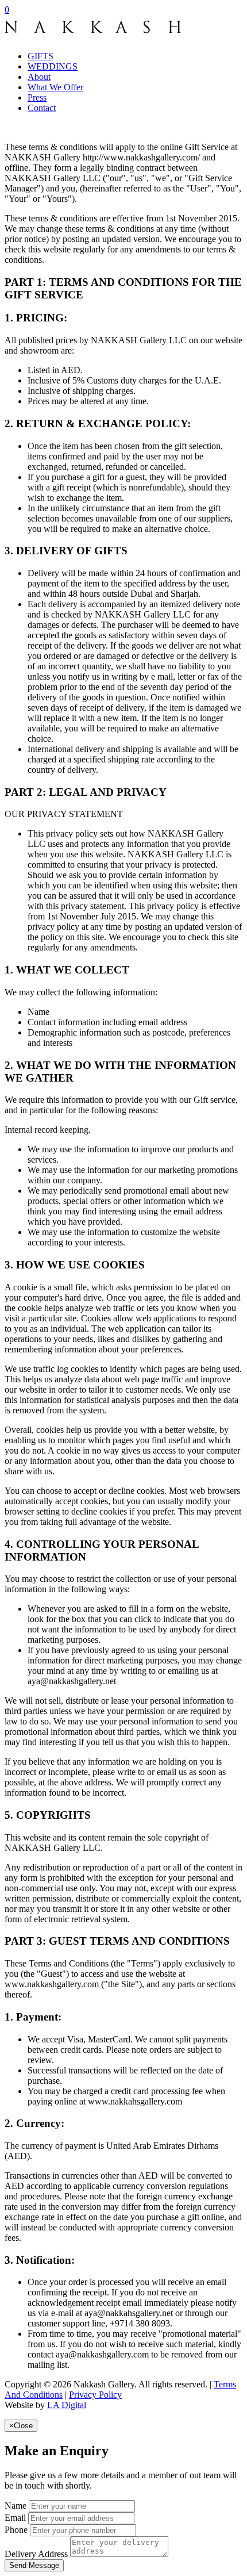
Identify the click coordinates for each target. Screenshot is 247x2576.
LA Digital (67, 2405)
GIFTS (40, 56)
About (39, 77)
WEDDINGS (53, 66)
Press (37, 97)
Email (15, 2518)
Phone (16, 2530)
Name (16, 2506)
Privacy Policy (95, 2395)
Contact (42, 108)
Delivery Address (36, 2554)
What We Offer (55, 87)
